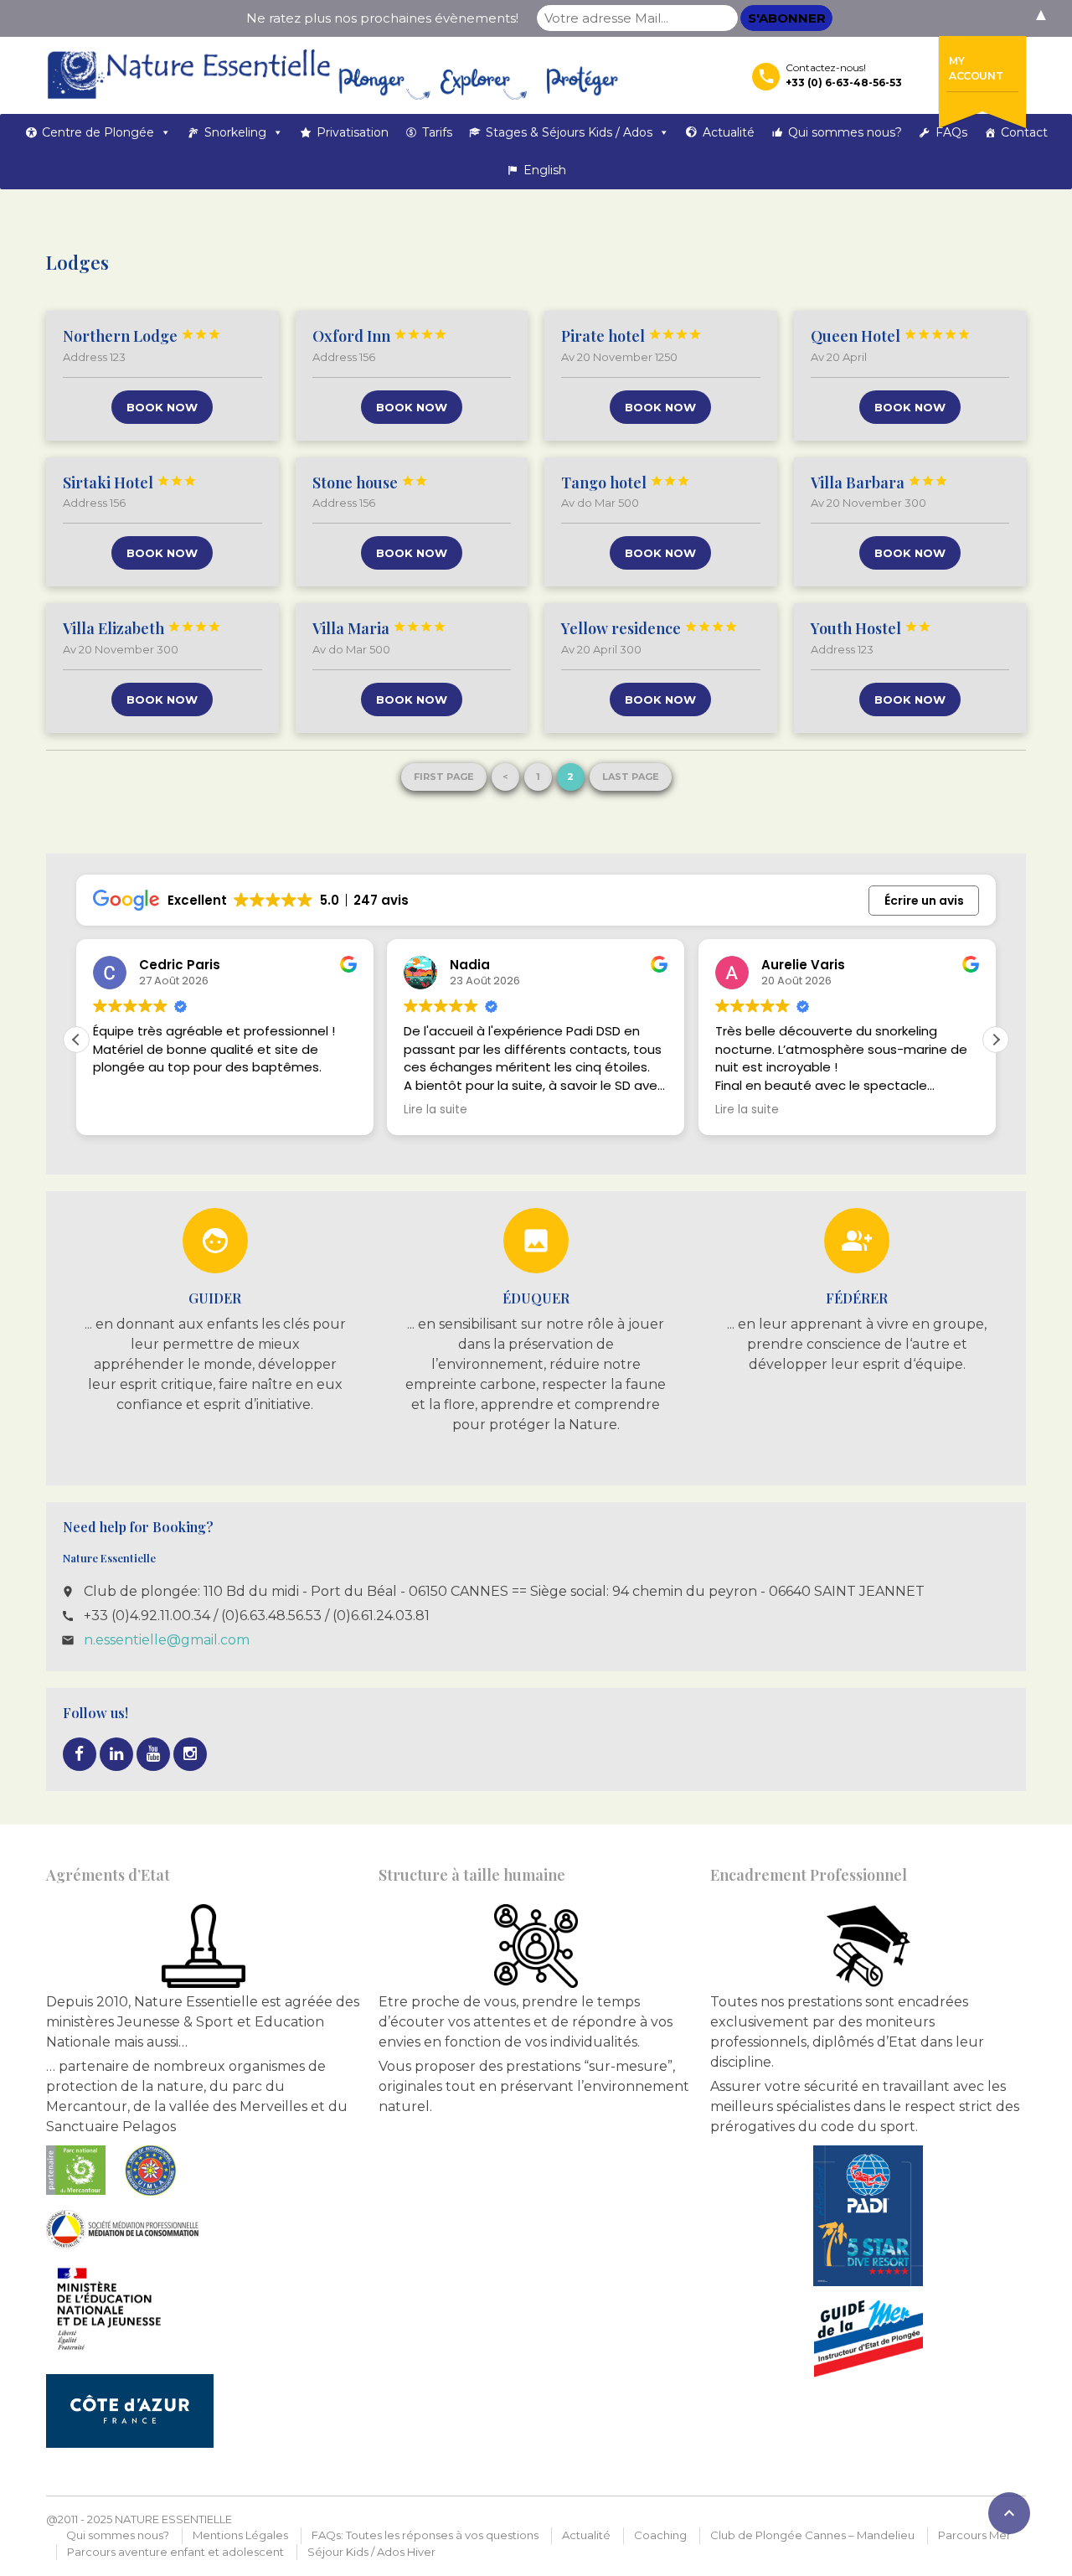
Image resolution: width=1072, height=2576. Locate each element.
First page (444, 777)
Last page (631, 777)
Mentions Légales (240, 2535)
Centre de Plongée (98, 132)
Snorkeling (235, 132)
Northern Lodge (142, 336)
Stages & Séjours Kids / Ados (569, 132)
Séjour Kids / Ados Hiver (371, 2552)
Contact (1024, 132)
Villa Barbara (879, 483)
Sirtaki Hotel (130, 483)
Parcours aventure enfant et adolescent (175, 2552)
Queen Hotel (891, 336)
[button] (996, 1040)
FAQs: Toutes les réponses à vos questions (425, 2535)
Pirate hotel (631, 336)
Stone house (370, 483)
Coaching (660, 2535)
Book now (162, 407)
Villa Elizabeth (142, 628)
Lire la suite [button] (435, 1110)
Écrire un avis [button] (924, 901)
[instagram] (190, 1754)
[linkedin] (116, 1754)
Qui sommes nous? (845, 132)
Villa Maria (379, 628)
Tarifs (437, 132)
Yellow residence (649, 628)
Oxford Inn (380, 336)
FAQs (951, 132)
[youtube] (153, 1754)
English (545, 170)
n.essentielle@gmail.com (167, 1640)
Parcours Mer (974, 2535)
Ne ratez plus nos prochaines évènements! (382, 18)
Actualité (729, 132)
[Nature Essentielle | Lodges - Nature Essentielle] (333, 75)
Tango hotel (626, 483)
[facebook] (80, 1754)
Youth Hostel (871, 628)
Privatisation (353, 132)
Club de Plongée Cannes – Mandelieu (812, 2535)
